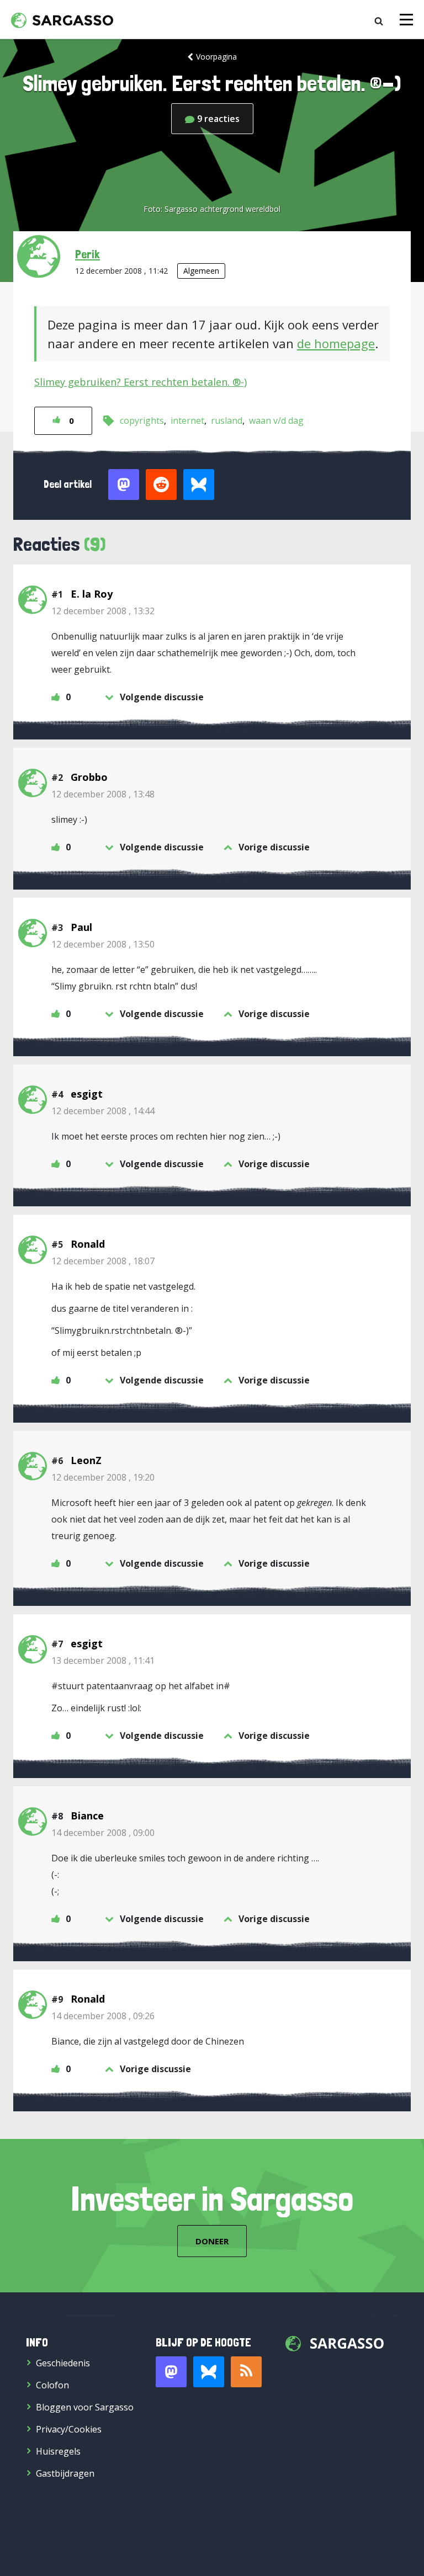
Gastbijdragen (65, 2473)
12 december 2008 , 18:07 (103, 1261)
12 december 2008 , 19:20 (103, 1477)
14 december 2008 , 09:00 (103, 1833)
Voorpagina (216, 57)
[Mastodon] (171, 2372)
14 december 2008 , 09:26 (103, 2016)
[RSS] (246, 2372)
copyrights (142, 421)
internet (187, 421)
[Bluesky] (209, 2372)
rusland (227, 421)
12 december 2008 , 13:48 (103, 794)
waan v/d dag (276, 421)
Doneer (212, 2241)
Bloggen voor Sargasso (85, 2407)
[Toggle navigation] (406, 20)
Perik (88, 254)
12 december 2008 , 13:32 (103, 611)
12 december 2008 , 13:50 (103, 944)
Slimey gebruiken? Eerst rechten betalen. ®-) (141, 382)
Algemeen (201, 271)
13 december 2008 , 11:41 (103, 1660)
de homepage (336, 343)
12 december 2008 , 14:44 (103, 1111)
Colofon (52, 2385)
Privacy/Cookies (69, 2429)
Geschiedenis (63, 2363)
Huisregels (58, 2451)
